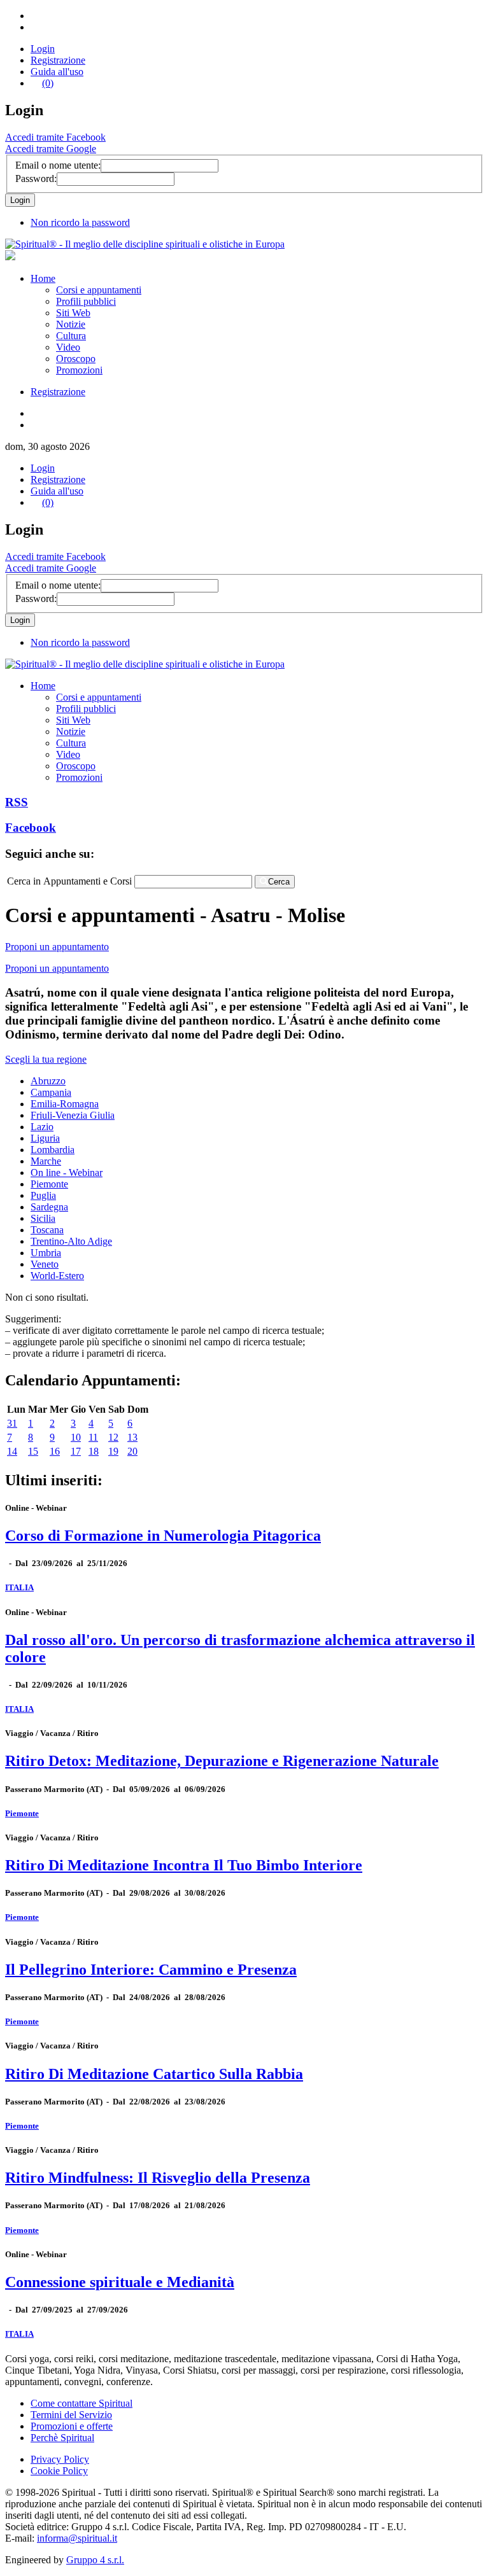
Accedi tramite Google (51, 149)
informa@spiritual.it (77, 2538)
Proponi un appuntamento (57, 947)
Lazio (42, 1127)
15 (33, 1451)
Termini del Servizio (71, 2415)
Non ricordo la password (80, 222)
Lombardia (53, 1150)
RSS (17, 802)
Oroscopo (76, 359)
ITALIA (19, 1587)
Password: (36, 178)
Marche (46, 1161)
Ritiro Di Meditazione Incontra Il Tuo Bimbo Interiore (184, 1865)
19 (113, 1451)
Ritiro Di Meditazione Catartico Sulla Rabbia (154, 2074)
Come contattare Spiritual (81, 2403)
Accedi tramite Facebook (55, 137)
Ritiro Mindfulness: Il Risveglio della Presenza (158, 2178)
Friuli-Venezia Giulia (73, 1115)
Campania (51, 1092)
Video (68, 347)
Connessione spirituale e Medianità (120, 2282)
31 (12, 1423)
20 (132, 1451)
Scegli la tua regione (46, 1059)
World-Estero (57, 1276)
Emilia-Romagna (65, 1104)
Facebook (31, 828)
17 (76, 1451)
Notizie (71, 324)
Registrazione (58, 60)
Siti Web (73, 313)
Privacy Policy (60, 2459)
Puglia (43, 1195)
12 (113, 1437)
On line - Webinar (67, 1172)
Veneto (45, 1264)
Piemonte (49, 1184)
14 (12, 1451)
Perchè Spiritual (62, 2438)
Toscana (47, 1230)
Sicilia (43, 1218)
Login (43, 49)
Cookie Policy (59, 2471)
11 (93, 1437)
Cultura (71, 336)
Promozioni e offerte (72, 2426)
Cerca (279, 882)
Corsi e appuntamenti (99, 290)
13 (132, 1437)
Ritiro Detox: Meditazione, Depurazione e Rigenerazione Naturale (222, 1761)
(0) (48, 83)
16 (55, 1451)
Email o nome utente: (58, 165)
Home (43, 278)
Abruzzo (48, 1081)
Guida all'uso (57, 72)
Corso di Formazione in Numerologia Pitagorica (163, 1536)
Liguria (45, 1138)
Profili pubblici (86, 301)
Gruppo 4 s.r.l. (95, 2560)
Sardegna (49, 1207)
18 (94, 1451)
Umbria (46, 1253)
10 (76, 1437)
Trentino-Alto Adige (71, 1241)
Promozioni (79, 370)
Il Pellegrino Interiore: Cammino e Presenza (151, 1970)
